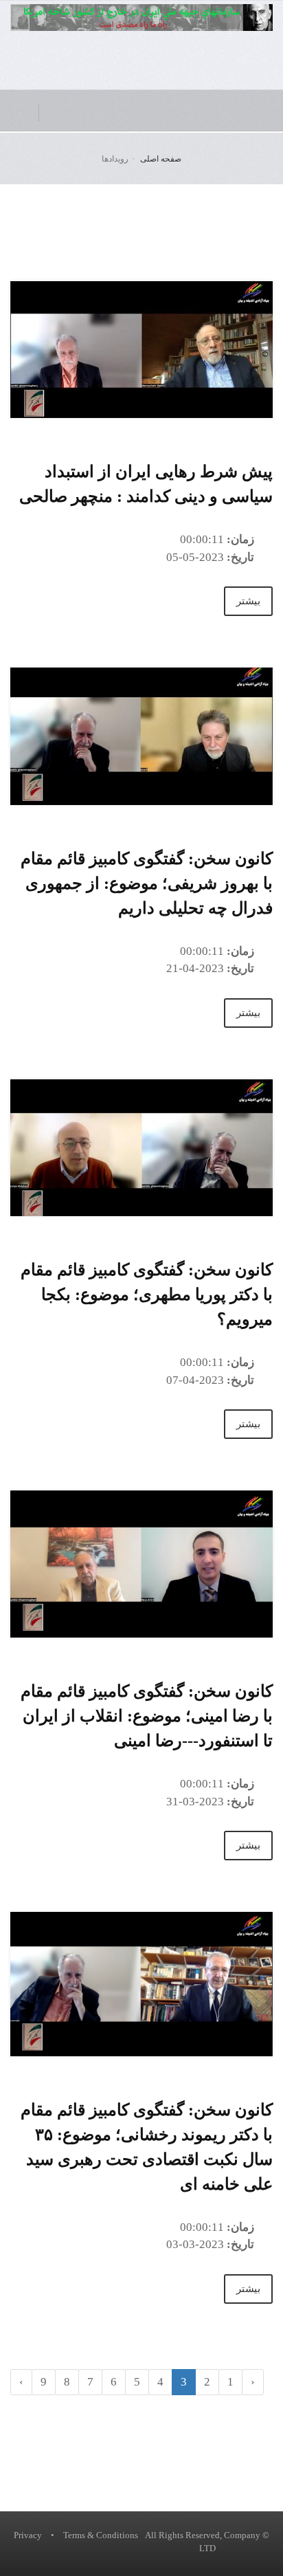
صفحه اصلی (161, 159)
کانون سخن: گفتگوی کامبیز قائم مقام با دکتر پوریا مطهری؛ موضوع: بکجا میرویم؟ (147, 1295)
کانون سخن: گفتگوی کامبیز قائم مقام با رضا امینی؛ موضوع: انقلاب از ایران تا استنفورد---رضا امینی (147, 1716)
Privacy (28, 2535)
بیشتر (248, 601)
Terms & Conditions (101, 2535)
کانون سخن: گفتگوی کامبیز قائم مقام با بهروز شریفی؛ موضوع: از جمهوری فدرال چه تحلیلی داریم (147, 883)
